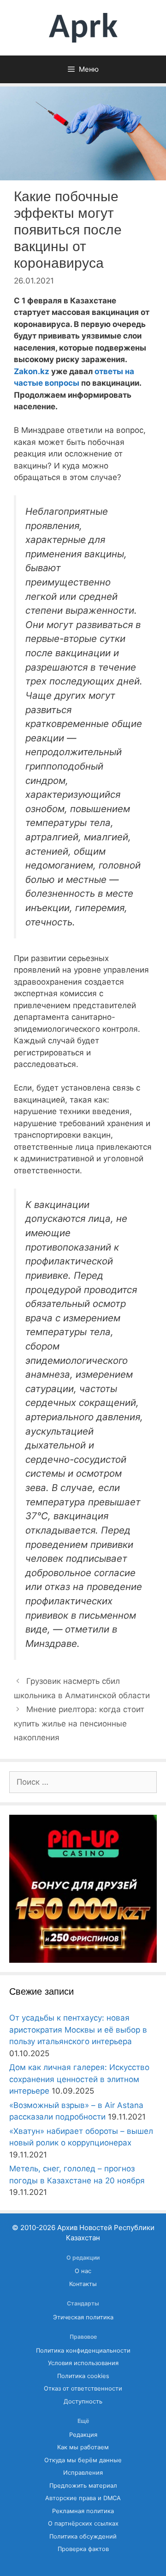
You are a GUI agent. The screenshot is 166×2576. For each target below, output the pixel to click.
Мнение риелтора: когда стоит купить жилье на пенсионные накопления (79, 1723)
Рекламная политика (83, 2511)
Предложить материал (83, 2486)
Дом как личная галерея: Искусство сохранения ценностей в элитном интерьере (79, 2079)
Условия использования (83, 2363)
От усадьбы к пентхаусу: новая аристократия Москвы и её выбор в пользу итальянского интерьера (78, 2030)
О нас (83, 2271)
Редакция (83, 2435)
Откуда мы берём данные (83, 2460)
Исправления (83, 2473)
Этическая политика (83, 2317)
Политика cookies (83, 2376)
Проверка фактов (83, 2549)
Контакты (83, 2284)
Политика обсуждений (83, 2536)
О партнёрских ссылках (83, 2524)
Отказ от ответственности (83, 2388)
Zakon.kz (32, 371)
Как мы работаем (83, 2447)
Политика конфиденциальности (83, 2351)
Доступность (83, 2401)
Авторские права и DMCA (83, 2498)
